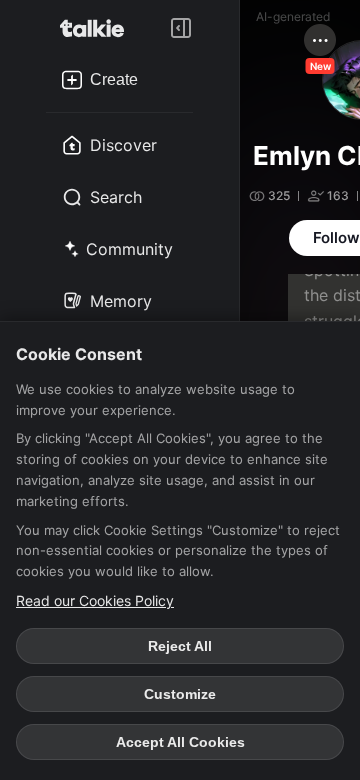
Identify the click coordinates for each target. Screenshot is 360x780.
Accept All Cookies (180, 742)
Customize (180, 694)
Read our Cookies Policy (95, 600)
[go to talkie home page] (98, 28)
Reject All (180, 646)
